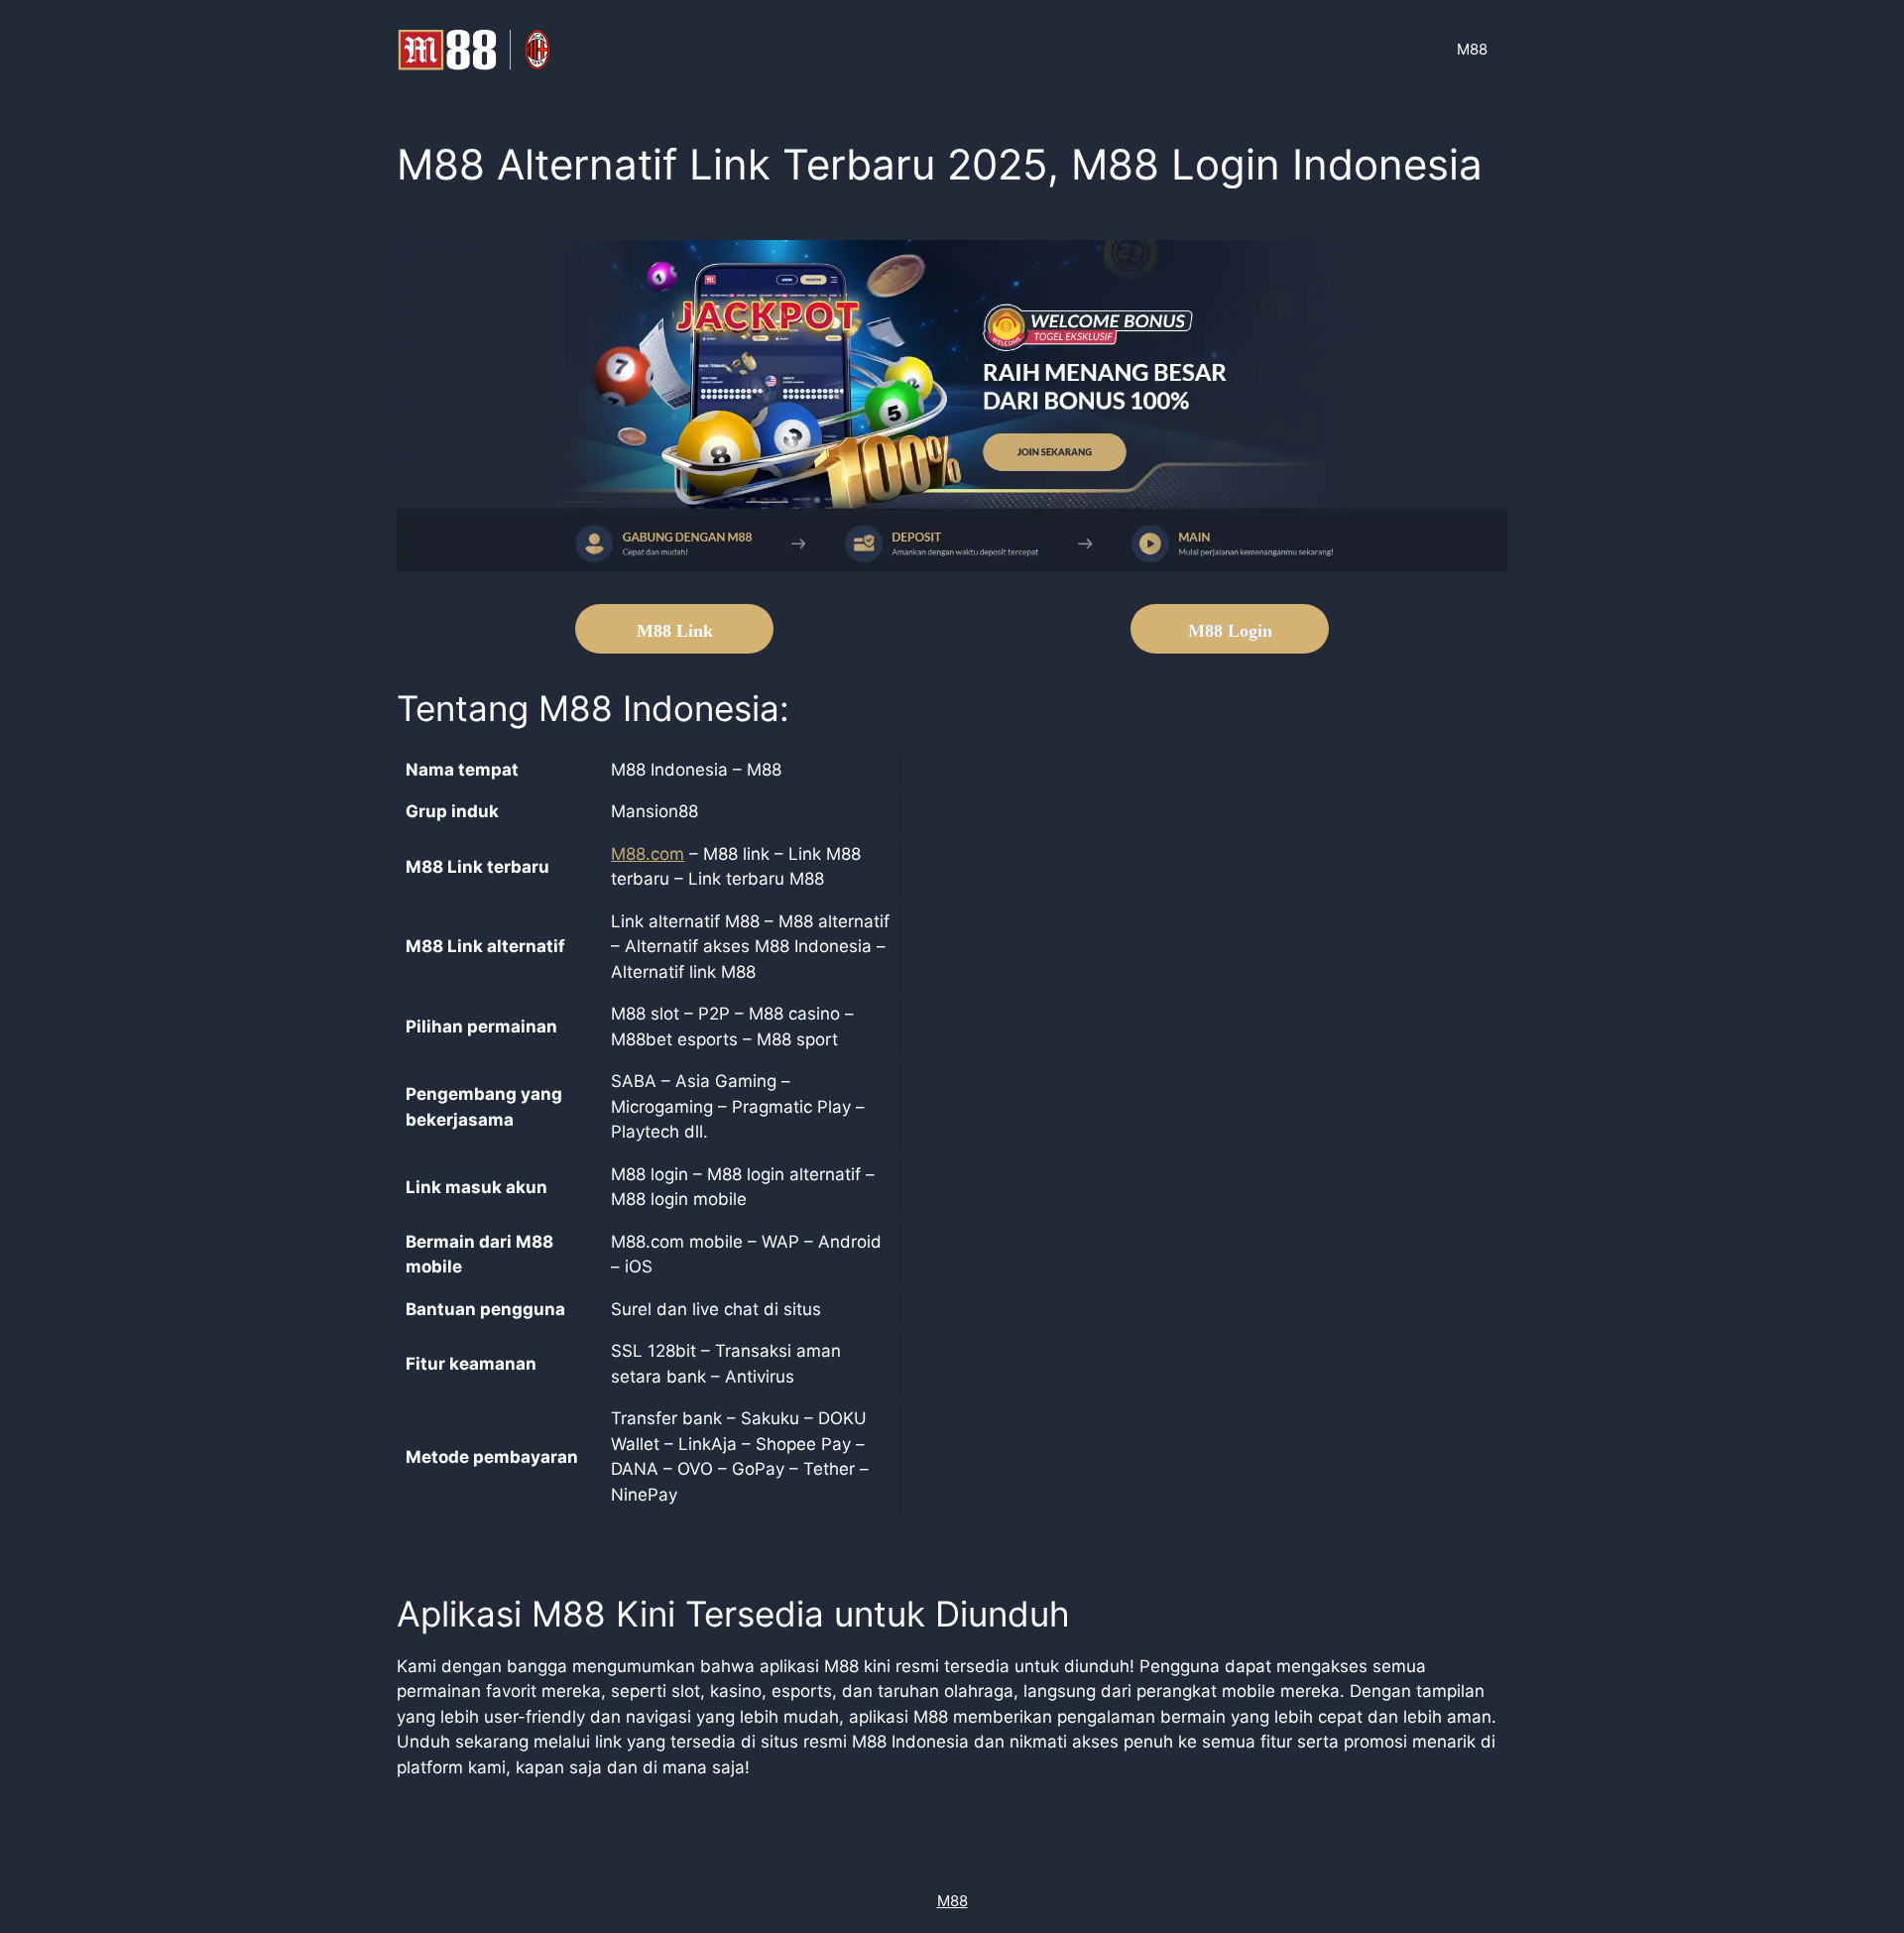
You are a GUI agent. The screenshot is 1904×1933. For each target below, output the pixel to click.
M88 (1472, 49)
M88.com (648, 854)
